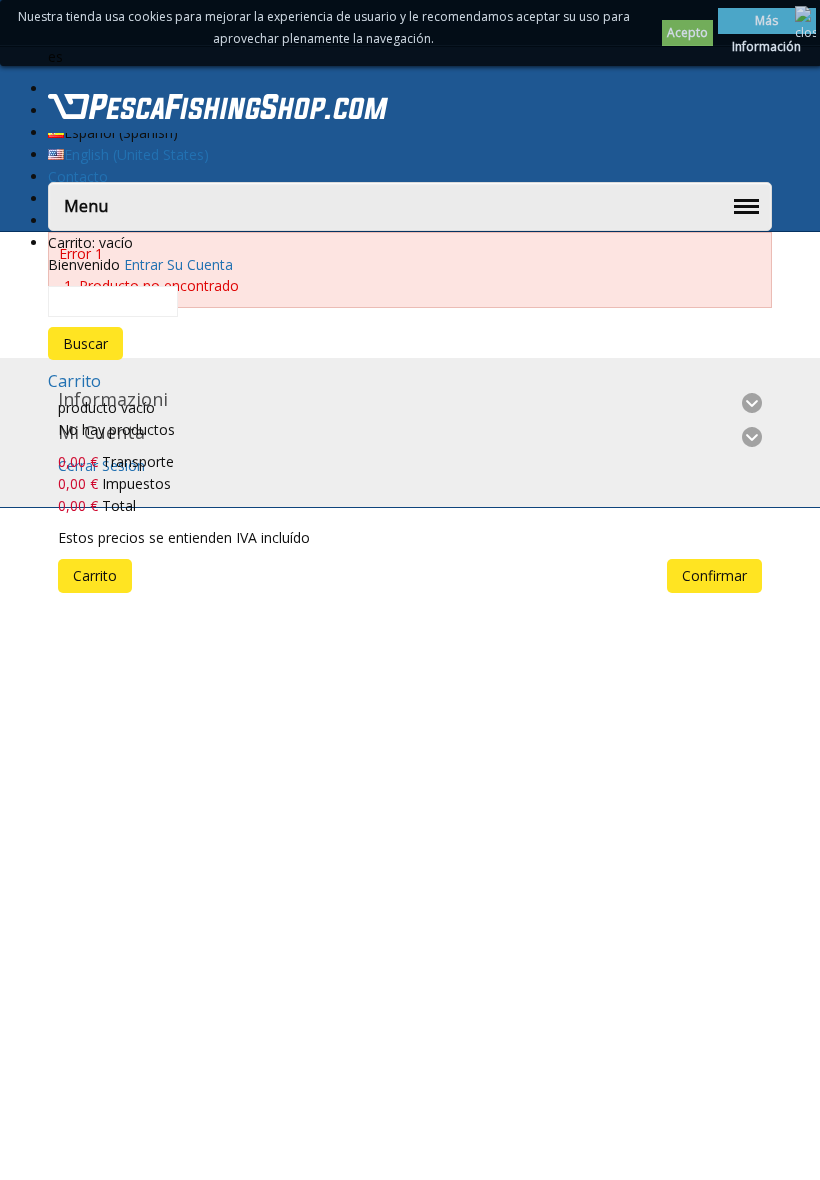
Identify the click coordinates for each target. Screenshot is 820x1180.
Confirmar (714, 575)
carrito (74, 381)
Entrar (143, 264)
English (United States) (136, 154)
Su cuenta (200, 264)
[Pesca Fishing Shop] (218, 110)
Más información (766, 23)
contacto (78, 176)
